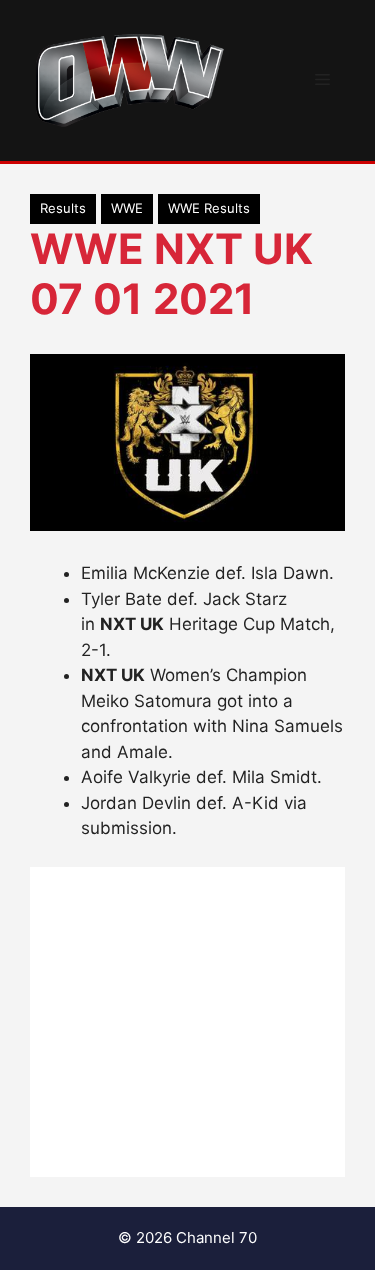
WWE (127, 208)
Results (63, 208)
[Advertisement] (187, 1022)
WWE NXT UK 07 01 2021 (171, 273)
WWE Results (209, 208)
